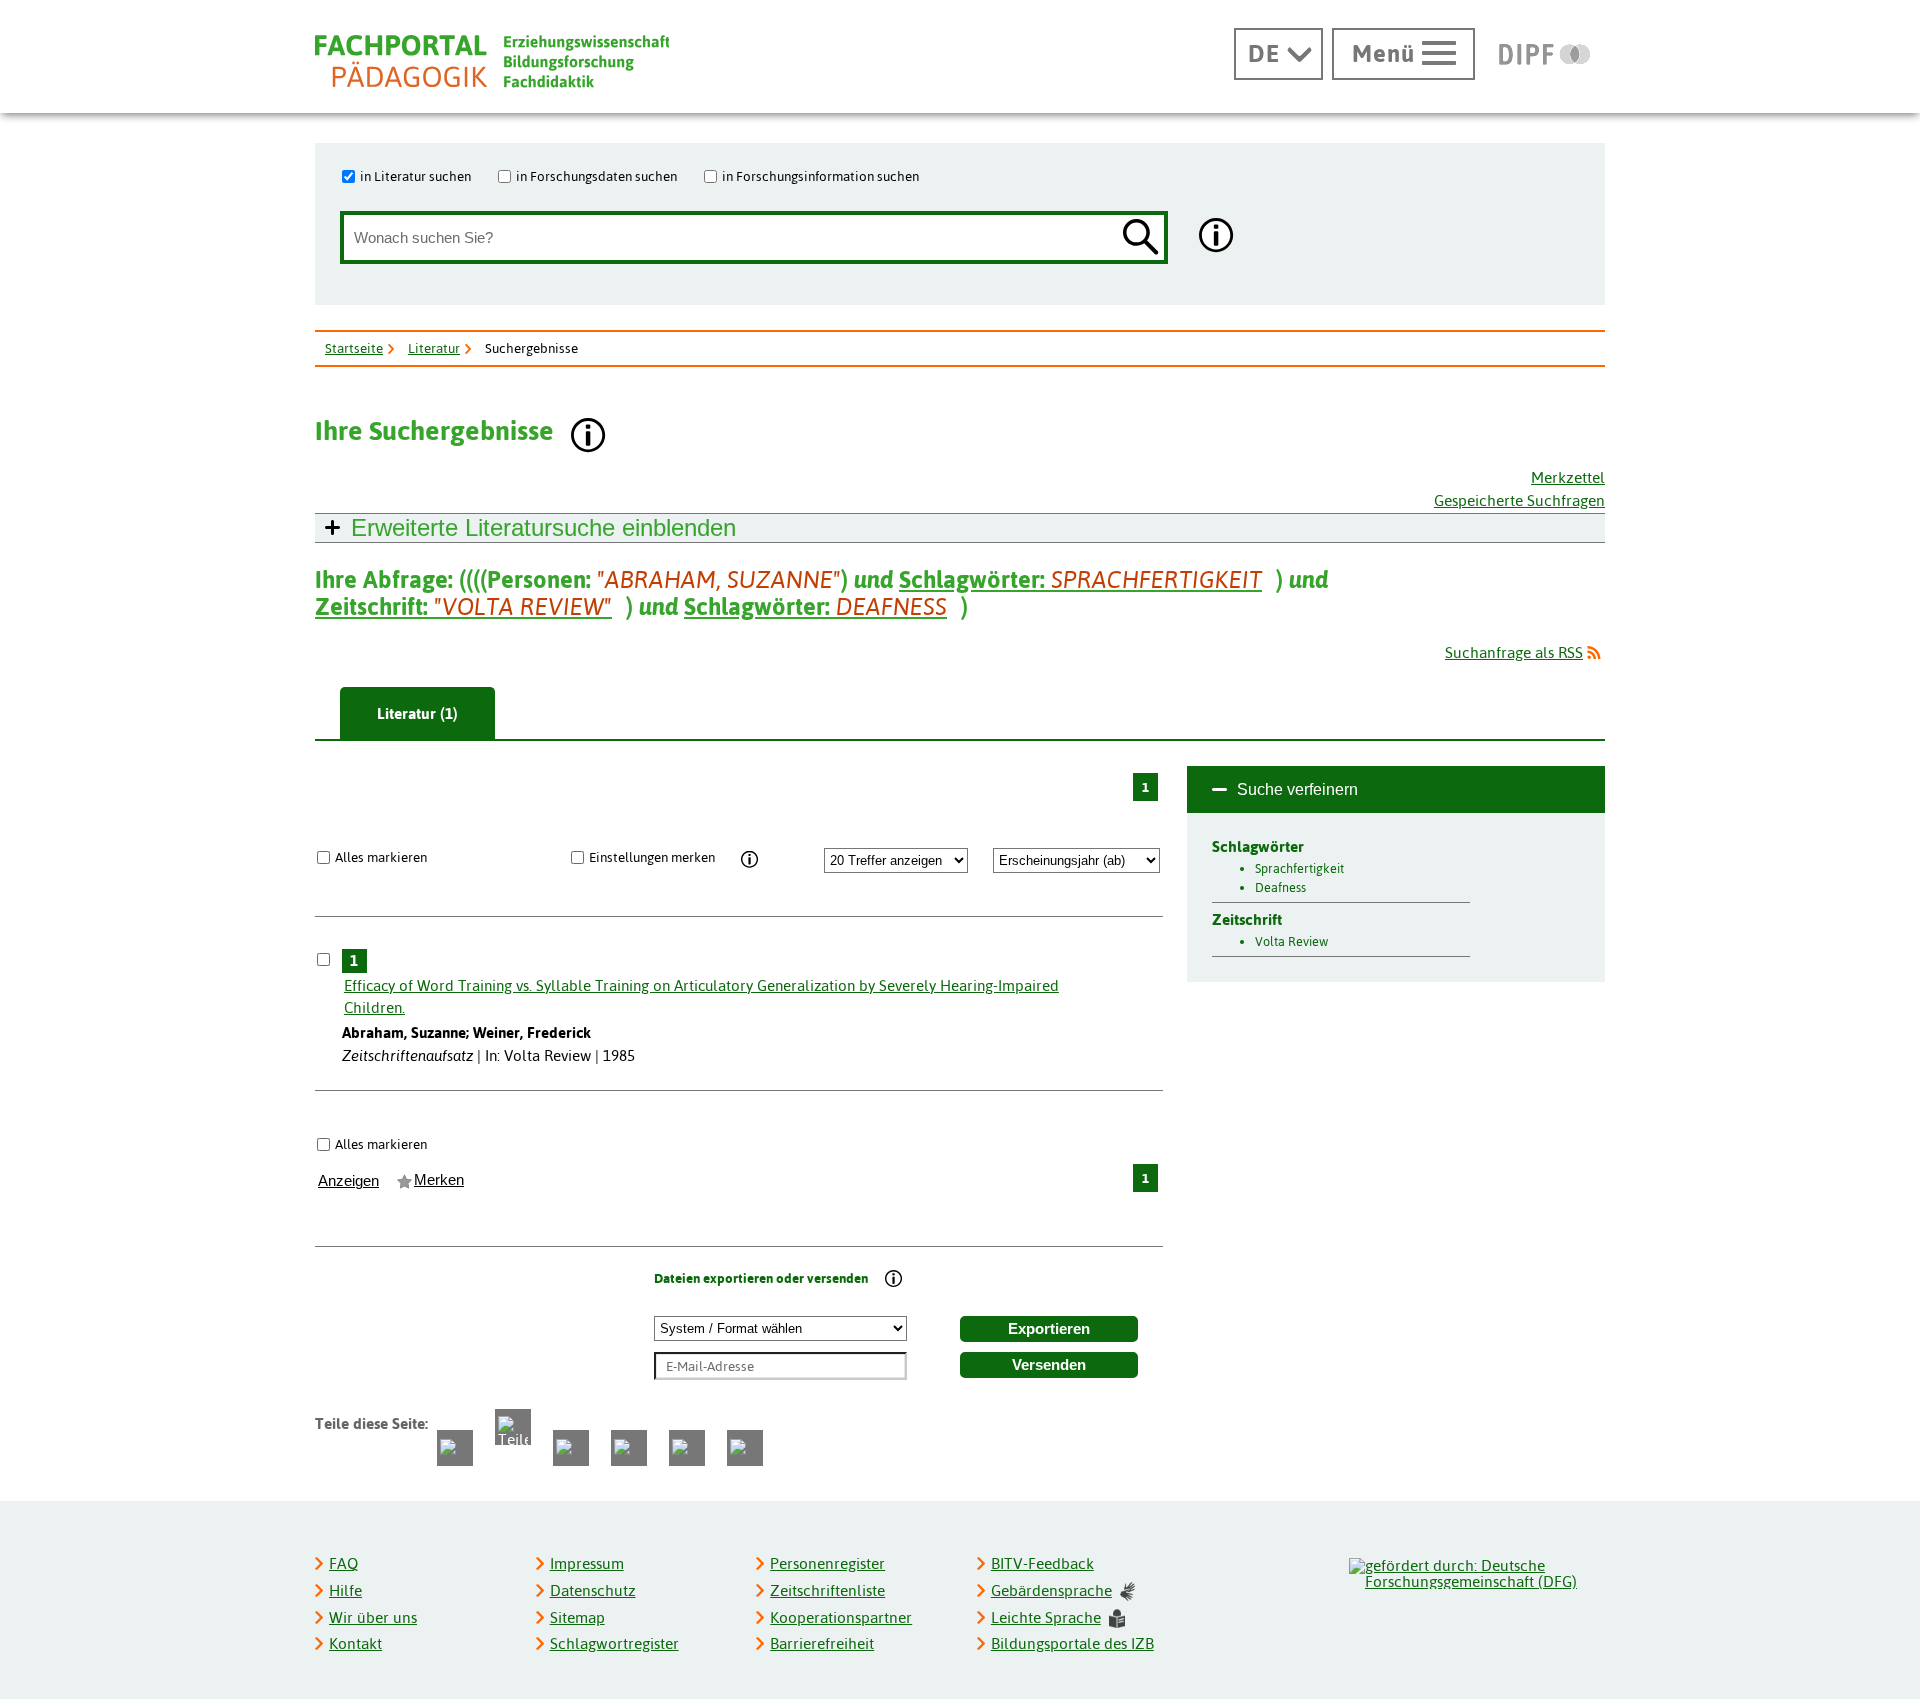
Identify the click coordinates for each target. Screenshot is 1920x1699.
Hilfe (345, 1590)
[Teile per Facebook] (455, 1448)
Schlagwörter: (1080, 579)
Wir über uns (373, 1617)
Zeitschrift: (463, 606)
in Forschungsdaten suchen (596, 176)
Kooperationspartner (841, 1617)
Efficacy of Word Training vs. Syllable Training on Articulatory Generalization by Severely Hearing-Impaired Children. (701, 997)
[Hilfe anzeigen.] (1217, 237)
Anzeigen (348, 1181)
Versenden (1049, 1365)
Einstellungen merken (652, 857)
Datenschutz (593, 1590)
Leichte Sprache (1046, 1617)
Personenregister (827, 1563)
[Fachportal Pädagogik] (492, 61)
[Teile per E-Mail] (687, 1448)
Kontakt (355, 1643)
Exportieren (1049, 1329)
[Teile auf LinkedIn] (629, 1448)
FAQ (343, 1563)
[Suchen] (1141, 238)
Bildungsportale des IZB (1072, 1643)
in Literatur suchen (415, 176)
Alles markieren (381, 857)
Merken (439, 1180)
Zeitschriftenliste (827, 1590)
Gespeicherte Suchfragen (1519, 500)
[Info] (749, 860)
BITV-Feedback (1042, 1563)
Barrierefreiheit (822, 1643)
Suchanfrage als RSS (1514, 652)
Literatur (434, 348)
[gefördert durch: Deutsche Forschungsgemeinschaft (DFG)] (1476, 1571)
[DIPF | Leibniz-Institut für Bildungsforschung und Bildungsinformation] (1544, 54)
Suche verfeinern (1297, 789)
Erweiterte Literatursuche (543, 527)
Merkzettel (1568, 477)
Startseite (354, 348)
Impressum (587, 1563)
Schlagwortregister (614, 1643)
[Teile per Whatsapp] (571, 1448)
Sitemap (577, 1617)
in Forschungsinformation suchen (820, 176)
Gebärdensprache (1051, 1590)
